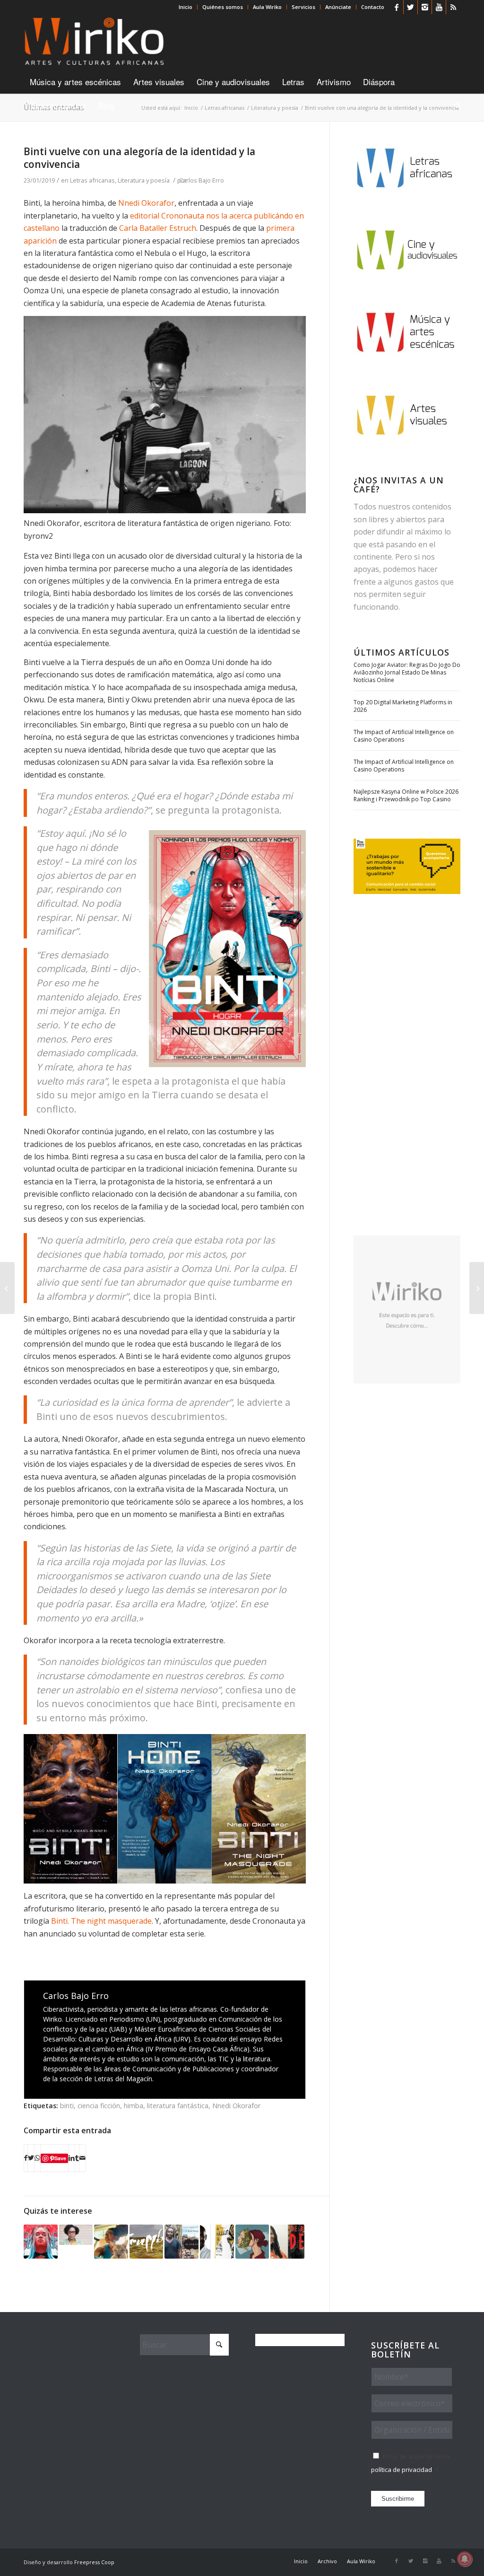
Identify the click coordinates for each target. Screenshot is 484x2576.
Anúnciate (338, 7)
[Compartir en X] (31, 2158)
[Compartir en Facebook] (26, 2158)
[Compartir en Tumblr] (77, 2158)
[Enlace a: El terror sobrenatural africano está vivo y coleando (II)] (287, 2242)
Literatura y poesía (144, 180)
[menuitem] (186, 7)
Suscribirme (398, 2499)
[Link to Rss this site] (453, 7)
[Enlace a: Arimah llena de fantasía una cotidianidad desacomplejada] (76, 2235)
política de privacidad (402, 2470)
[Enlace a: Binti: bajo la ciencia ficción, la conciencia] (41, 2242)
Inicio (186, 7)
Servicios (303, 7)
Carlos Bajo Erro (202, 180)
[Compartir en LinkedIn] (72, 2158)
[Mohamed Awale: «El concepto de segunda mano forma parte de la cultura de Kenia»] (477, 1288)
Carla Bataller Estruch (158, 228)
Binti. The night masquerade (101, 1921)
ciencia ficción (99, 2106)
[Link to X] (411, 7)
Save (60, 2158)
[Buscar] (454, 105)
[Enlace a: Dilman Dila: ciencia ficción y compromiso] (217, 2242)
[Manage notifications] (465, 2559)
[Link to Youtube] (439, 7)
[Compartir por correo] (82, 2158)
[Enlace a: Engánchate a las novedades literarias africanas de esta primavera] (252, 2242)
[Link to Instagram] (425, 7)
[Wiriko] (94, 42)
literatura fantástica (178, 2106)
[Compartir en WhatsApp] (37, 2158)
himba (134, 2106)
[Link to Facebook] (396, 7)
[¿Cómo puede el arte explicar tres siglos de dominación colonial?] (7, 1288)
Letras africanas (92, 180)
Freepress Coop (94, 2562)
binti (67, 2106)
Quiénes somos (223, 7)
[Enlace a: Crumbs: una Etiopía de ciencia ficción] (147, 2242)
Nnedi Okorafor (146, 203)
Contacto (373, 7)
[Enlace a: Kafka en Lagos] (181, 2242)
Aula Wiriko (267, 7)
